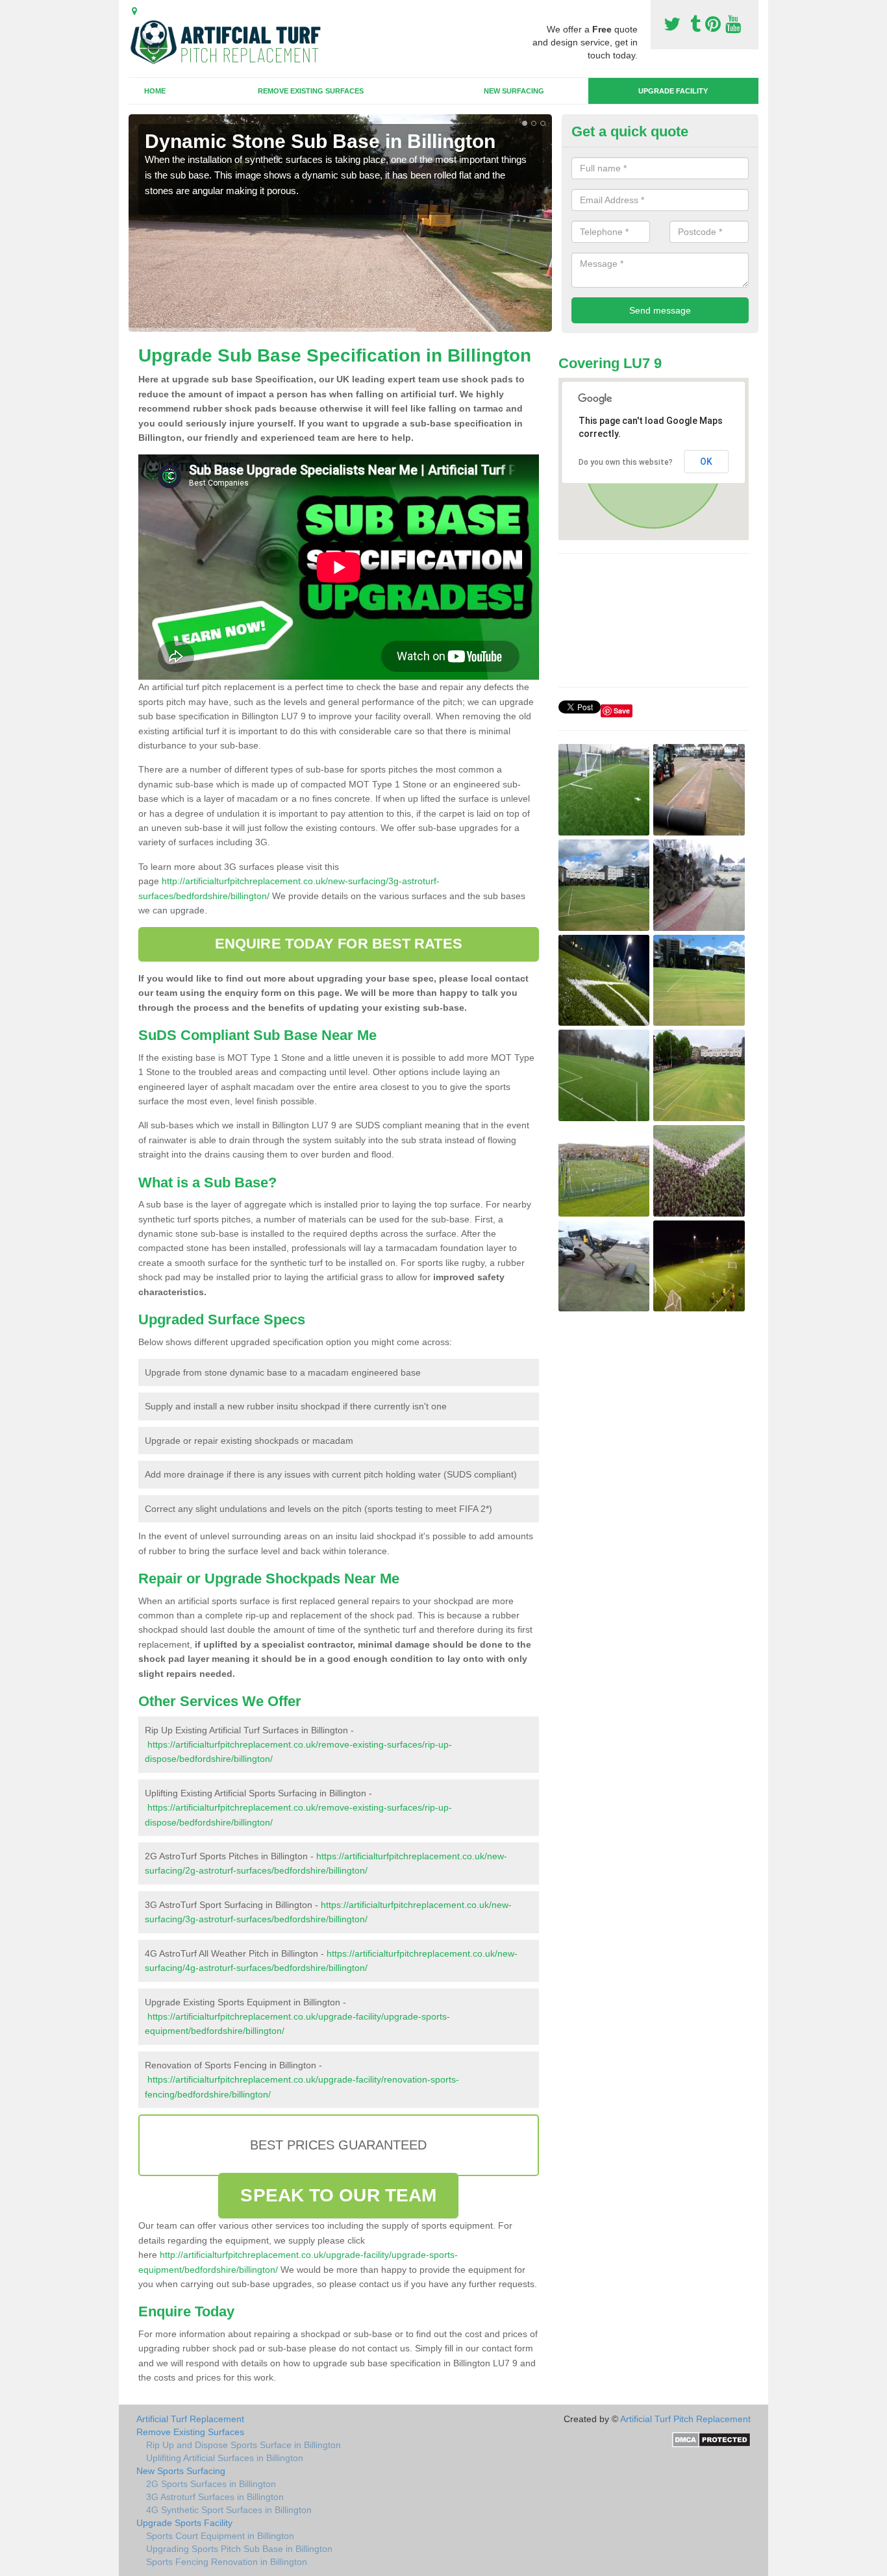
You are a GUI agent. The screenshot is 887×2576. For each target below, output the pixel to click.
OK (706, 462)
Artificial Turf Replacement (190, 2419)
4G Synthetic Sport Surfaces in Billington (229, 2510)
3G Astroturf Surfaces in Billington (215, 2497)
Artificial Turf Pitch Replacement (685, 2419)
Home (155, 91)
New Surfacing (514, 91)
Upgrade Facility (673, 91)
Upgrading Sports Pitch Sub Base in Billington (239, 2549)
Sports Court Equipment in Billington (220, 2536)
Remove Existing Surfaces (311, 91)
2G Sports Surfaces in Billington (211, 2484)
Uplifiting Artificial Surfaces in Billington (225, 2458)
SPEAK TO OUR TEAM (338, 2195)
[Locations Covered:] (134, 11)
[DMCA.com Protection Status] (711, 2438)
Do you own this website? (626, 462)
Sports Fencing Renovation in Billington (227, 2562)
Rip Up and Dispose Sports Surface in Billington (244, 2445)
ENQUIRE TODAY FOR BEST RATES (339, 944)
